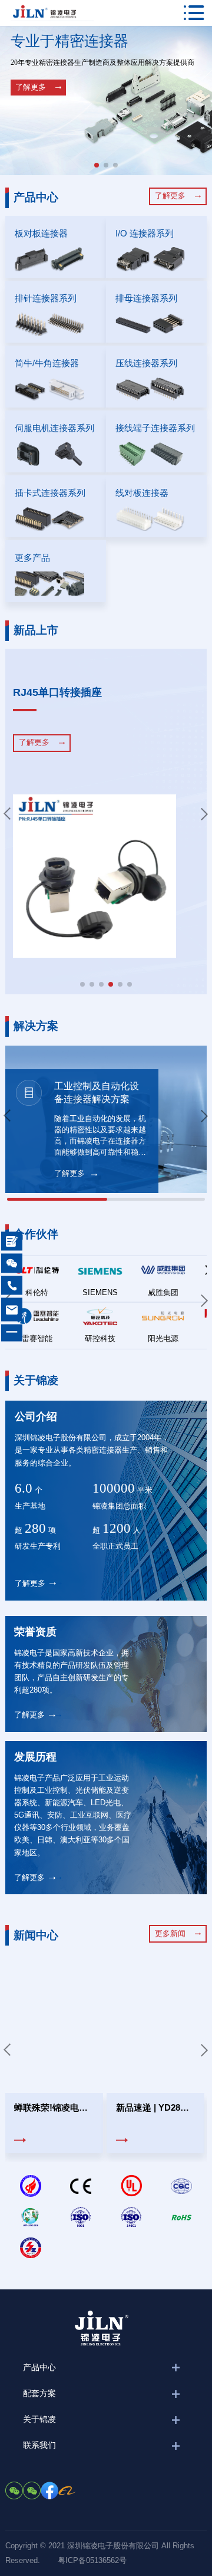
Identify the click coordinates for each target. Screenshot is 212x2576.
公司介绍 (36, 1417)
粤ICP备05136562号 (92, 2561)
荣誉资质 (35, 1632)
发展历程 (35, 1757)
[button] (97, 165)
